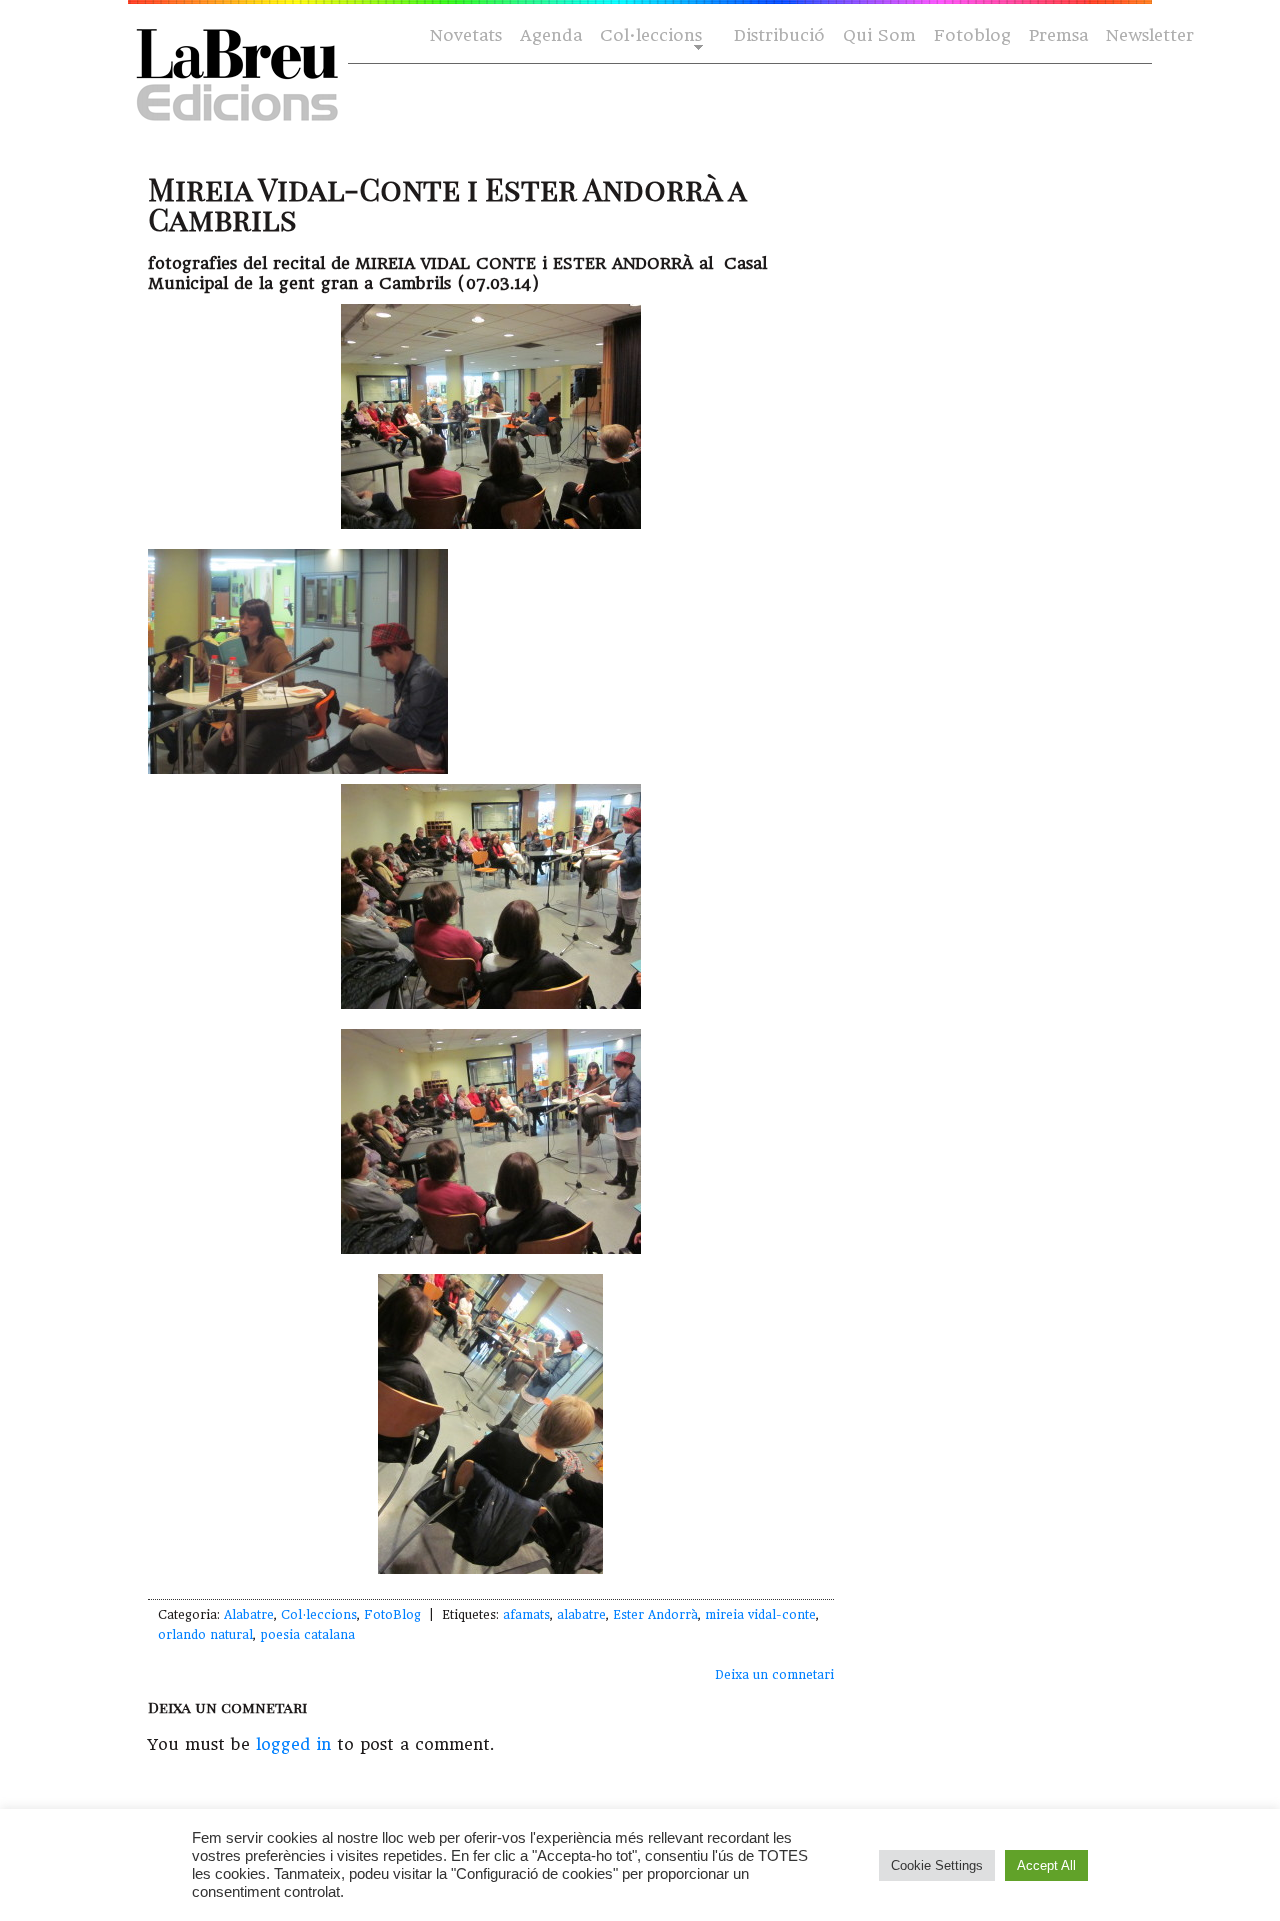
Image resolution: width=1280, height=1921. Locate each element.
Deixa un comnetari (774, 1675)
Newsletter (1150, 35)
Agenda (551, 35)
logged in (293, 1744)
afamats (526, 1615)
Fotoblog (972, 35)
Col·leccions (649, 36)
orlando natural (205, 1635)
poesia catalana (307, 1635)
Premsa (1058, 35)
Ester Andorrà (655, 1615)
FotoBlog (392, 1615)
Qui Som (879, 35)
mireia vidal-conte (760, 1615)
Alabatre (249, 1615)
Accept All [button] (1046, 1865)
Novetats (466, 35)
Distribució (779, 35)
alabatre (581, 1615)
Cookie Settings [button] (937, 1865)
